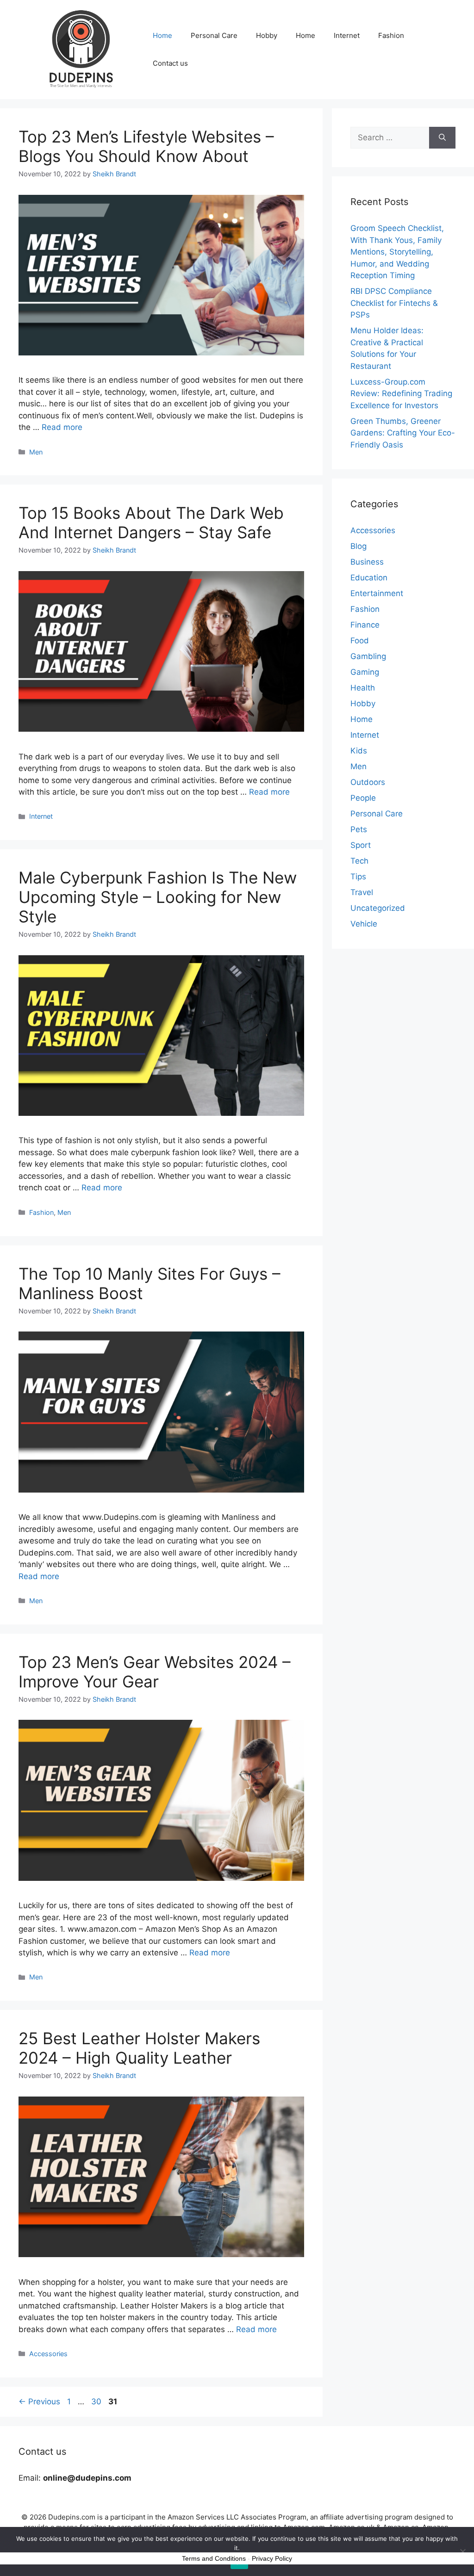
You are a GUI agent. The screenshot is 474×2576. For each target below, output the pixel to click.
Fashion (391, 35)
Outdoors (368, 782)
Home (162, 35)
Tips (358, 877)
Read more (62, 427)
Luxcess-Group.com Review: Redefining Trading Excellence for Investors (401, 394)
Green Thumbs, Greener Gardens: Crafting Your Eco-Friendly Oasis (403, 433)
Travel (362, 892)
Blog (359, 546)
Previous (39, 2402)
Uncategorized (378, 908)
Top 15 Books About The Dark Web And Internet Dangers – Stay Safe (151, 523)
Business (367, 562)
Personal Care (214, 35)
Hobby (267, 35)
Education (369, 578)
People (363, 798)
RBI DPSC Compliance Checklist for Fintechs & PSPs (394, 303)
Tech (359, 861)
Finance (365, 625)
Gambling (368, 656)
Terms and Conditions (214, 2558)
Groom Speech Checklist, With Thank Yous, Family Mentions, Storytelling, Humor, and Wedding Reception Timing (397, 252)
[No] (462, 2551)
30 (97, 2402)
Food (360, 641)
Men (36, 452)
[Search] (442, 138)
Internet (347, 35)
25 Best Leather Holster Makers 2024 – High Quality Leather (139, 2048)
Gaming (365, 672)
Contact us (170, 63)
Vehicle (364, 924)
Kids (359, 751)
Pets (359, 829)
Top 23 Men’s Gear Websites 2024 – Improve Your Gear (155, 1672)
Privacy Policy (272, 2558)
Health (363, 688)
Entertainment (377, 593)
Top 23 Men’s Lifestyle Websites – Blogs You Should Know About (146, 146)
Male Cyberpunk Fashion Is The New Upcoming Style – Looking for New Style (158, 897)
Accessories (48, 2354)
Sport (361, 845)
